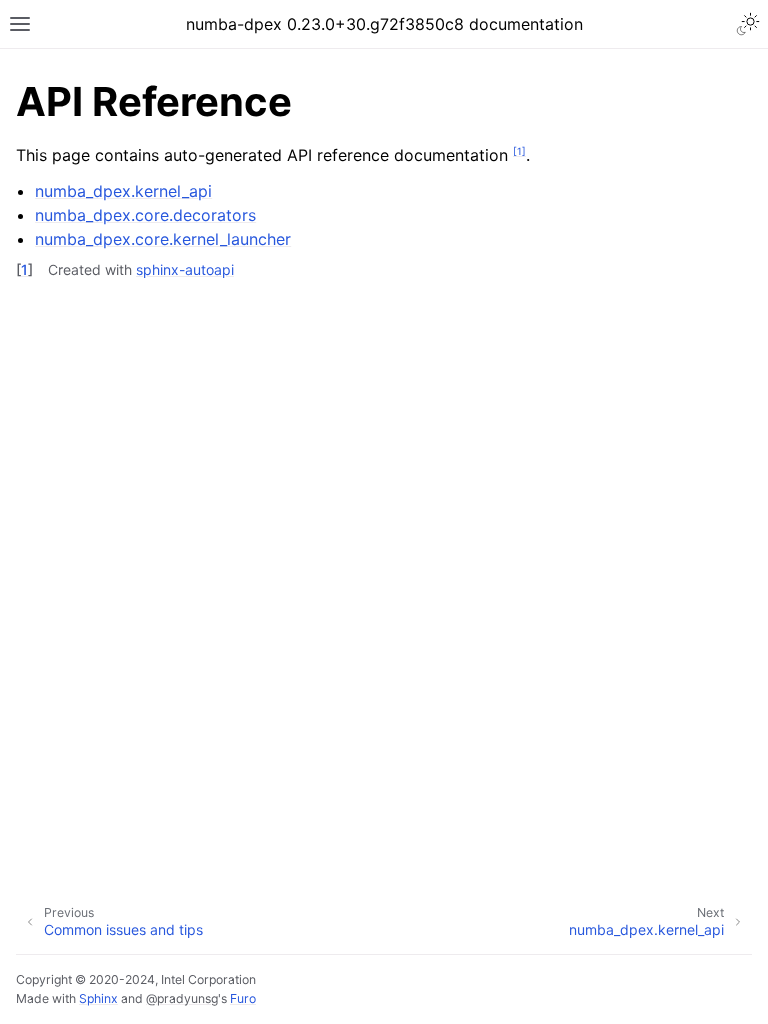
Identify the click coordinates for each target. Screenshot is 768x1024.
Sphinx (98, 998)
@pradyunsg (182, 998)
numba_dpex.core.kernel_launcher (163, 239)
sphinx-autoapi (185, 269)
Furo (243, 998)
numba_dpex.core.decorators (145, 215)
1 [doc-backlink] (24, 269)
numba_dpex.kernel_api (123, 191)
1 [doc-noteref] (519, 151)
